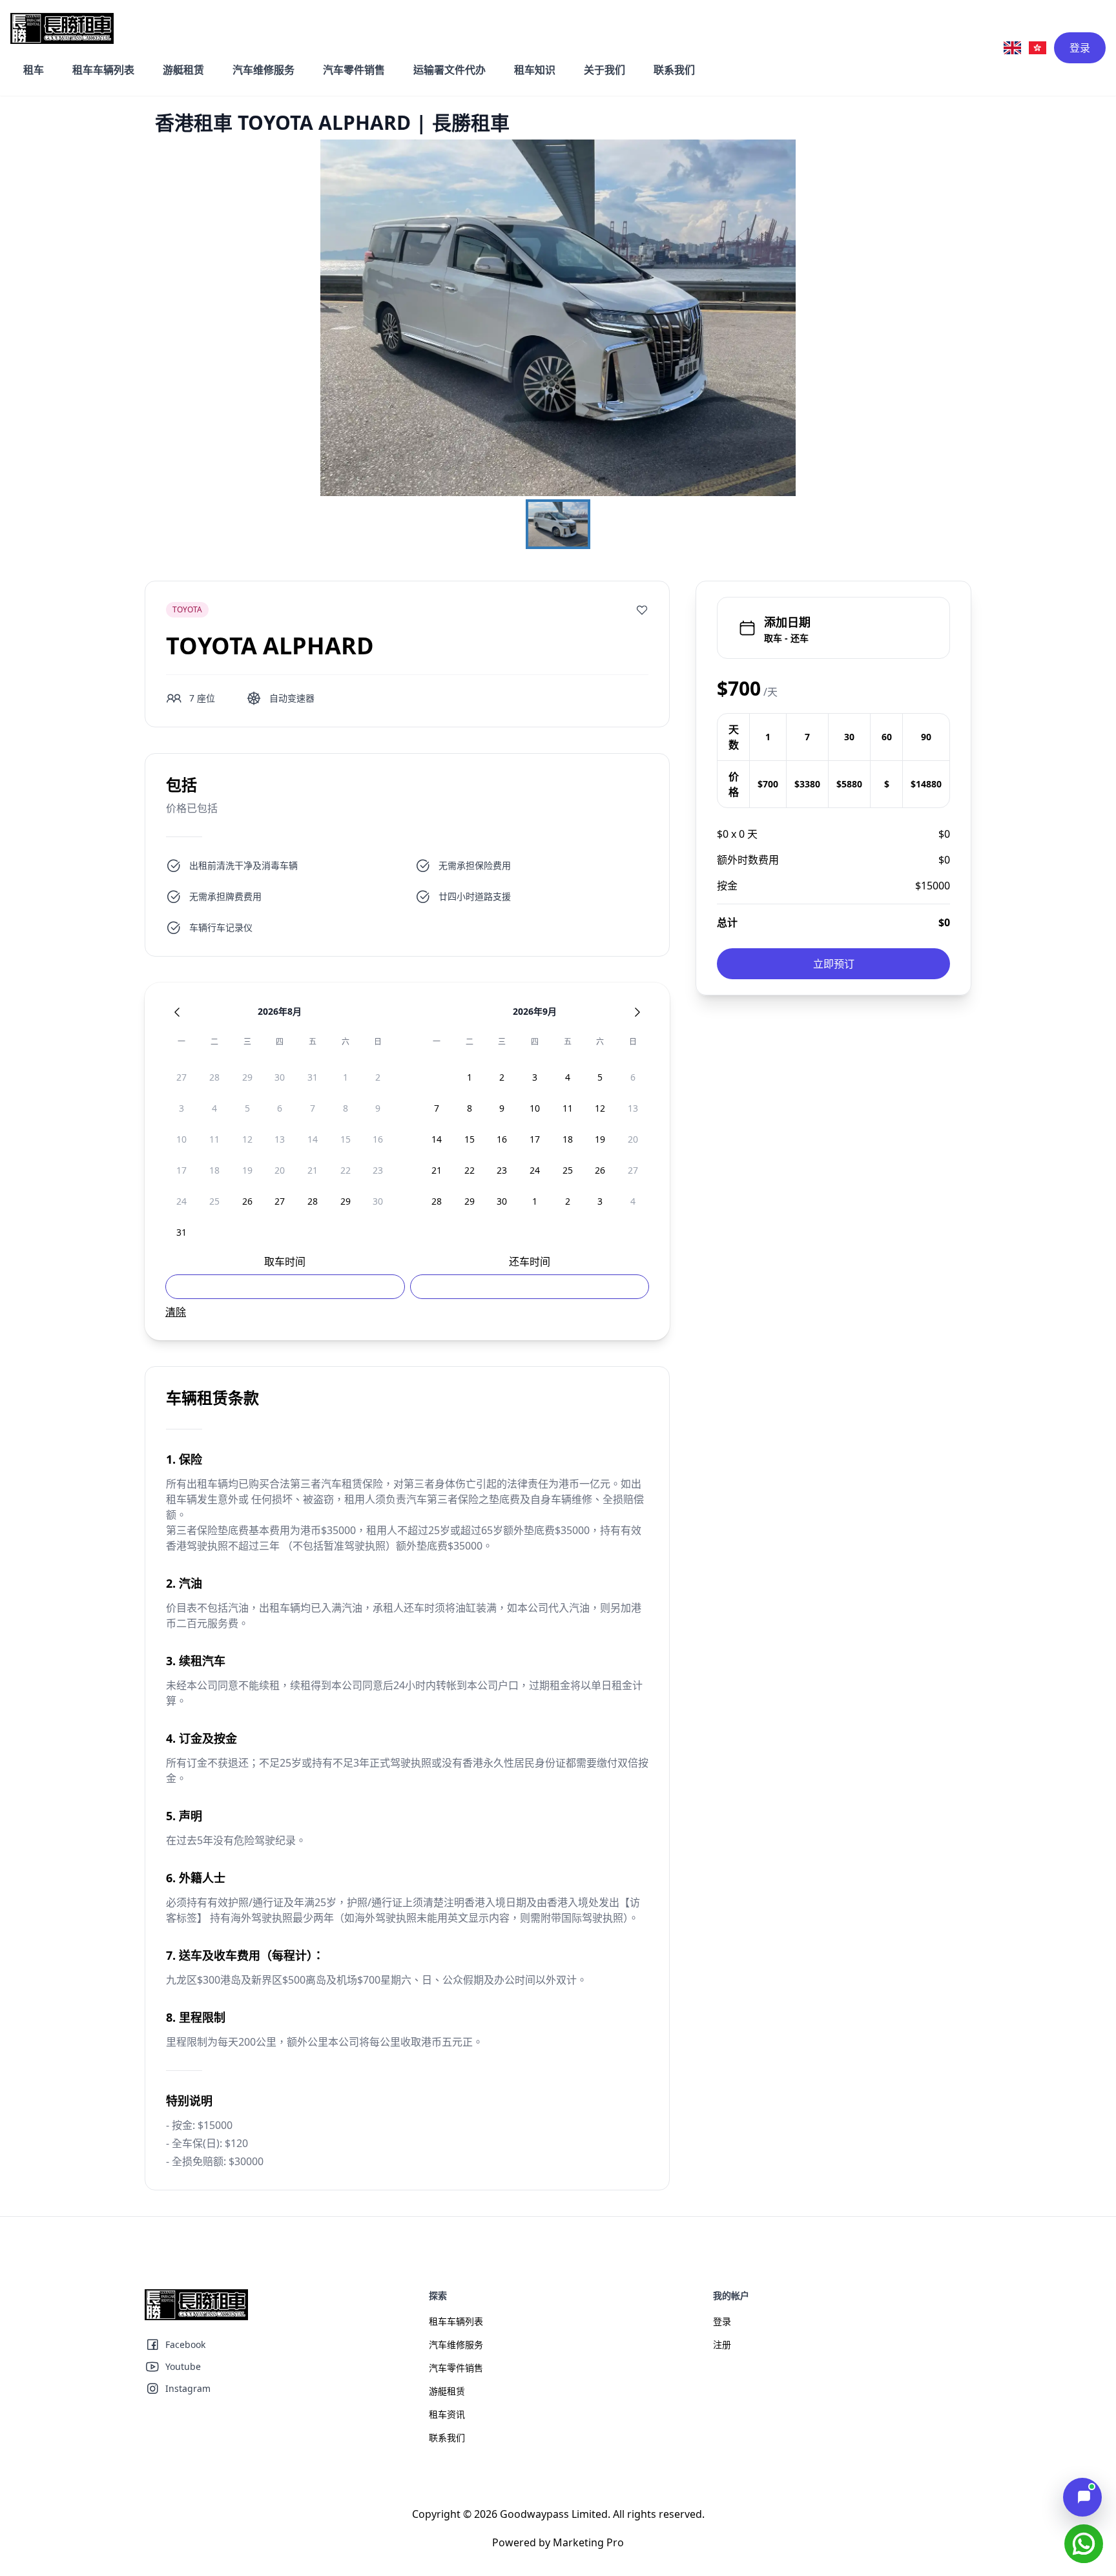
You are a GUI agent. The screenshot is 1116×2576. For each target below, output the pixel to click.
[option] (182, 1077)
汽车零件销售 (354, 70)
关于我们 (604, 70)
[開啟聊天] (1082, 2497)
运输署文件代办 (449, 70)
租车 (34, 70)
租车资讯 (447, 2414)
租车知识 (535, 70)
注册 (722, 2344)
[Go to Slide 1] (558, 524)
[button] (558, 318)
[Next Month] (637, 1012)
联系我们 (674, 70)
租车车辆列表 (103, 70)
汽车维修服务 (263, 70)
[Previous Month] (177, 1012)
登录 (1080, 48)
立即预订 (834, 964)
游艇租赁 (183, 70)
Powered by (558, 2542)
